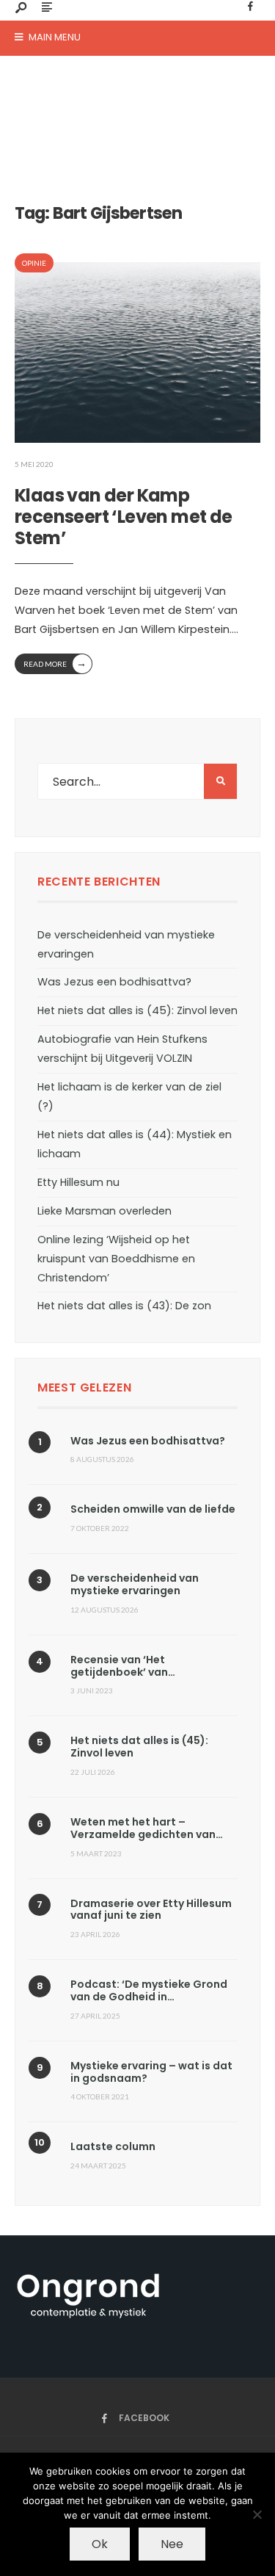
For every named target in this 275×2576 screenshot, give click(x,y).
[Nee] (257, 2514)
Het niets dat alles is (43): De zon (124, 1306)
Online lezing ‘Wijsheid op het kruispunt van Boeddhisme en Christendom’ (116, 1259)
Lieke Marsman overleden (104, 1211)
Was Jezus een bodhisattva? (114, 982)
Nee (172, 2544)
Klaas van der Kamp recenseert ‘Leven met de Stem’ (124, 517)
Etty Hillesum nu (78, 1182)
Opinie (34, 263)
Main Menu (54, 37)
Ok (100, 2544)
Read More (55, 663)
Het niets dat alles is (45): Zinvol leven (137, 1010)
